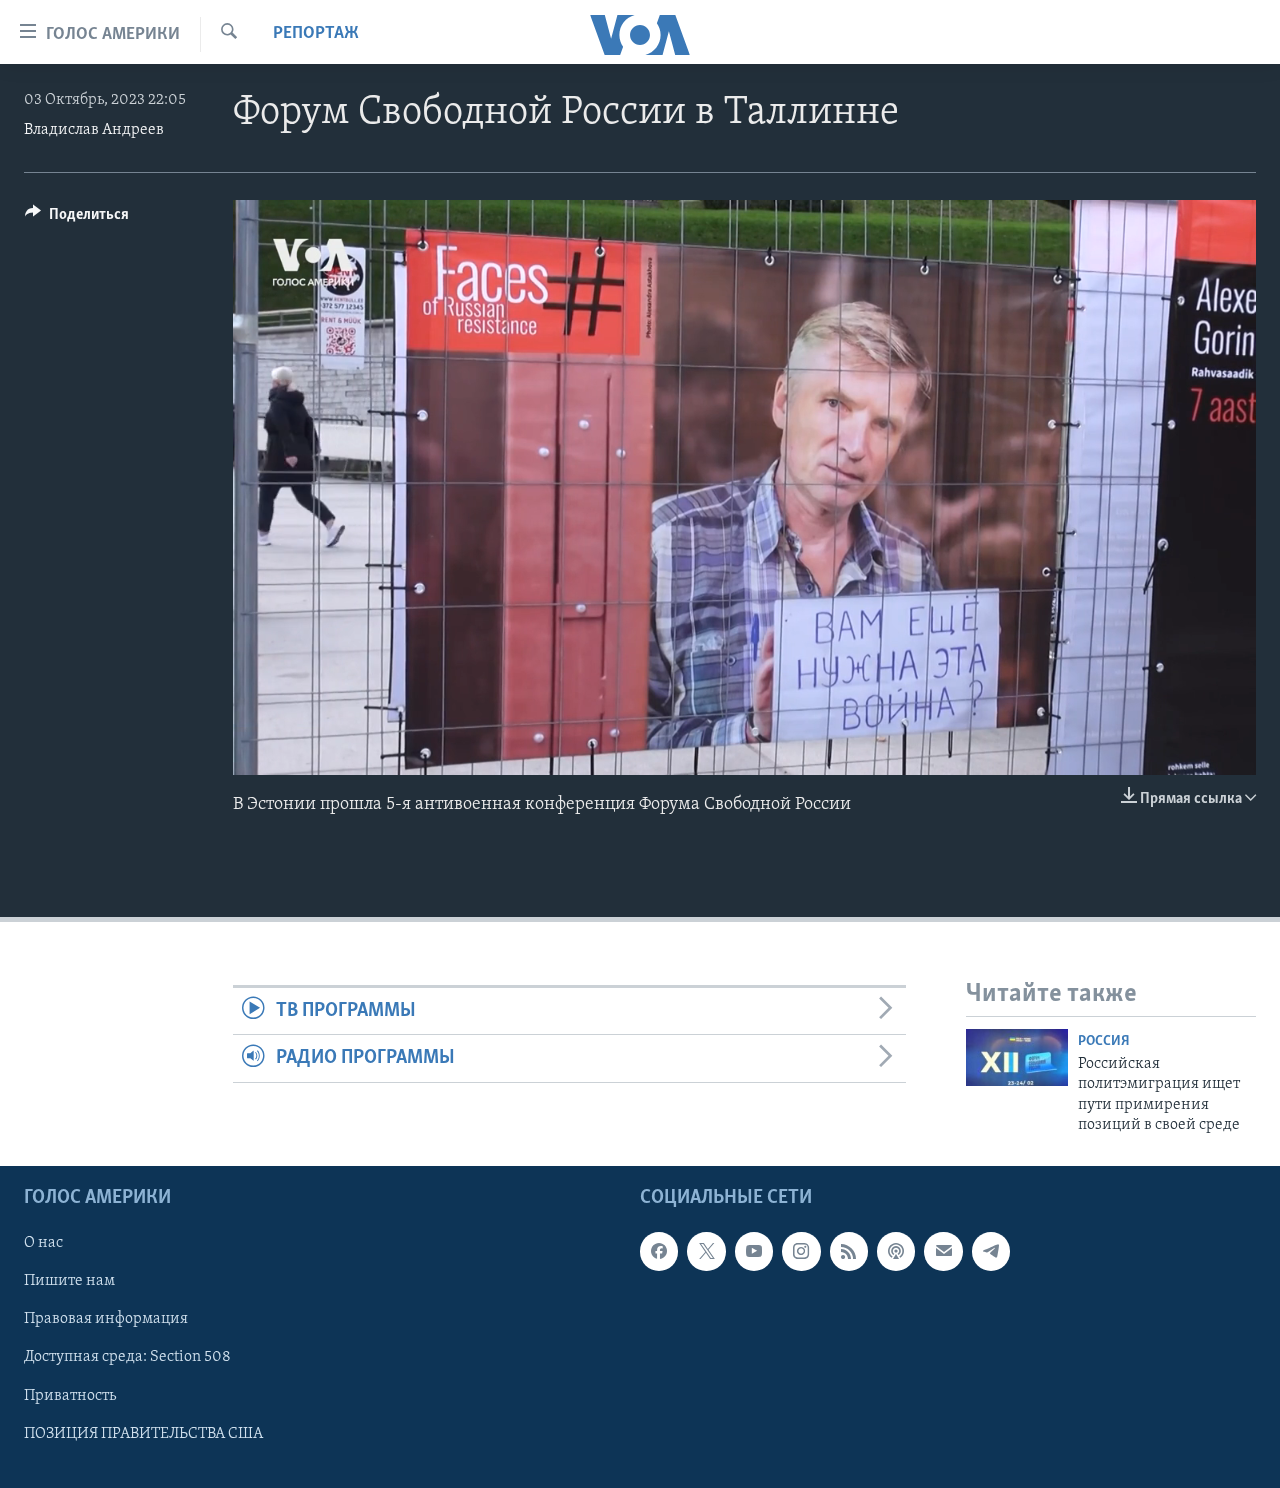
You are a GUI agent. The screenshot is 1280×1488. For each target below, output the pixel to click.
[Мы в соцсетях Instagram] (801, 1251)
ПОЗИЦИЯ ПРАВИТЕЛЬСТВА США (143, 1433)
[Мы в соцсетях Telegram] (991, 1251)
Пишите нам (69, 1281)
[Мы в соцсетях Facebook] (659, 1251)
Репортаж (316, 34)
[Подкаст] (896, 1251)
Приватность (70, 1395)
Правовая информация (106, 1319)
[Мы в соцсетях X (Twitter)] (706, 1251)
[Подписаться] (943, 1251)
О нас (43, 1243)
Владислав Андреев (94, 130)
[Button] (77, 219)
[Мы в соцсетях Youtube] (754, 1251)
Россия (1104, 1041)
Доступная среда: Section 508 (127, 1357)
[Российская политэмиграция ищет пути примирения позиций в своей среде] (1017, 1057)
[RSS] (849, 1251)
